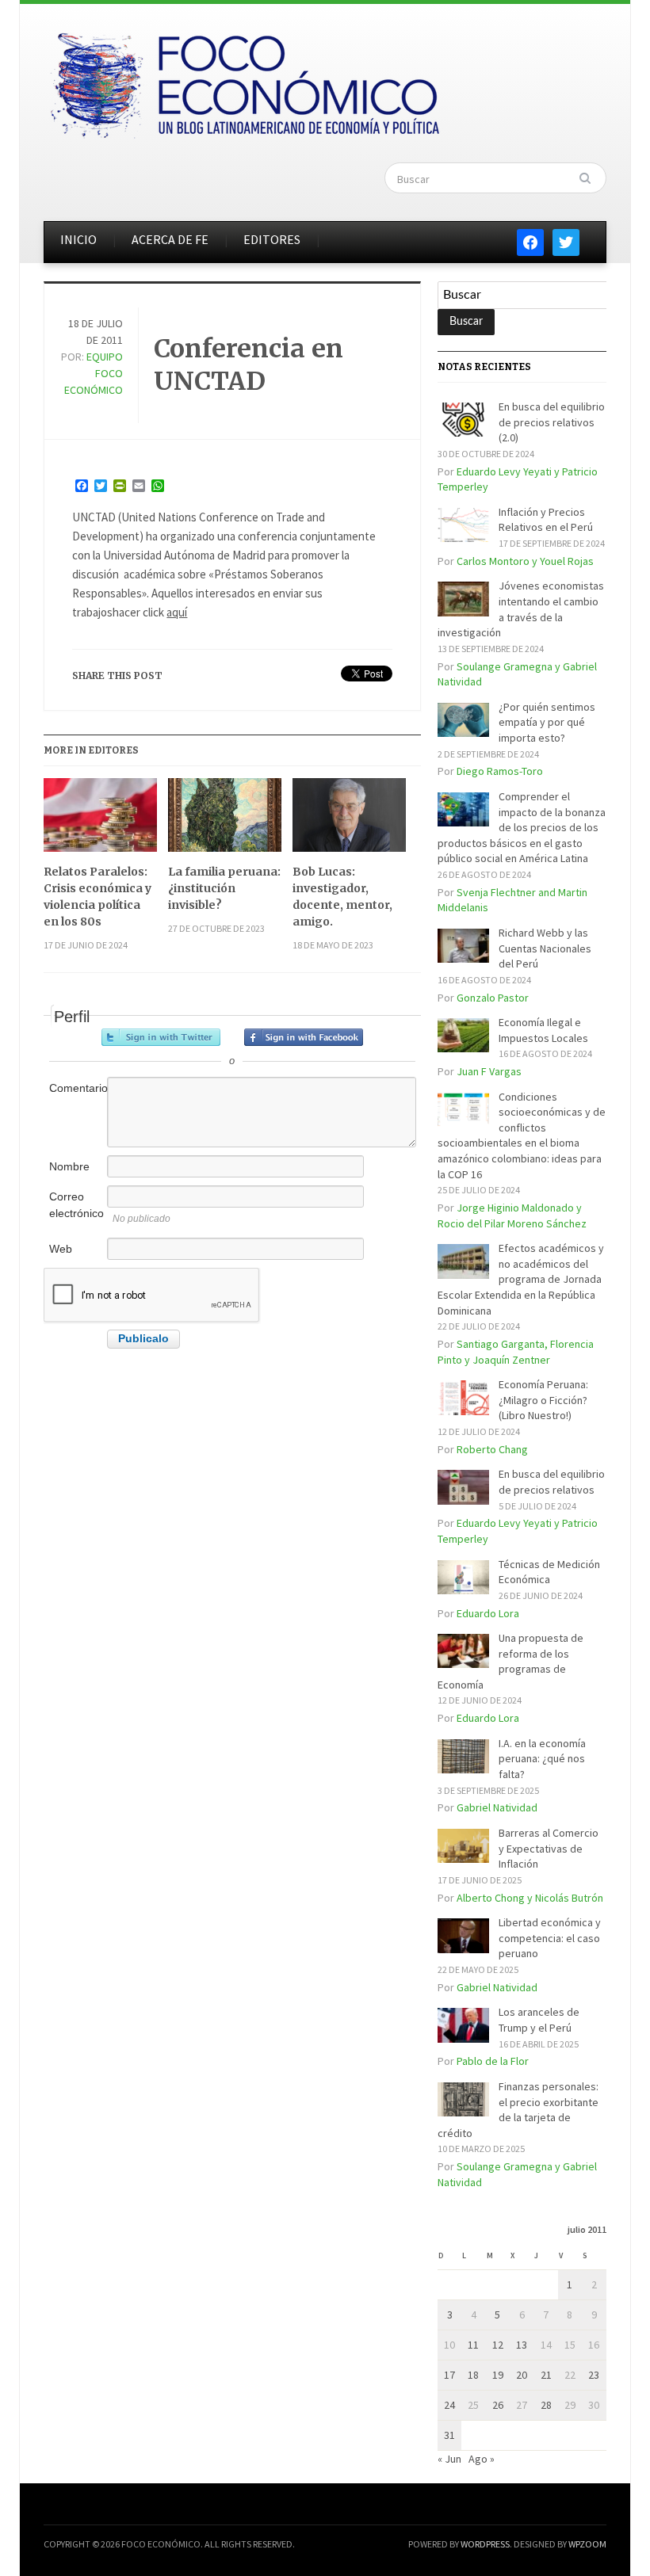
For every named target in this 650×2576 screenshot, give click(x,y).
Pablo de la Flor (493, 2061)
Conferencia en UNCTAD (249, 365)
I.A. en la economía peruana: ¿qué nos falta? (542, 1759)
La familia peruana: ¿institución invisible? (224, 888)
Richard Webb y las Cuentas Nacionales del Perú (545, 948)
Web (61, 1249)
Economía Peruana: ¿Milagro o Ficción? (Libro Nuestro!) (543, 1400)
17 (449, 2375)
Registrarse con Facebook (304, 1037)
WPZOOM (587, 2544)
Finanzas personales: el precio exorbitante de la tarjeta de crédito (518, 2110)
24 (449, 2405)
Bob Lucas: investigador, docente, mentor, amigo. (342, 897)
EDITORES (272, 239)
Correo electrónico (76, 1205)
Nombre (69, 1166)
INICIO (78, 239)
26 (498, 2405)
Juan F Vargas (489, 1071)
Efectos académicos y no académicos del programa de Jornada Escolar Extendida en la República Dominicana (521, 1279)
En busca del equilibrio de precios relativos (552, 1482)
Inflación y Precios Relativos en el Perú (546, 520)
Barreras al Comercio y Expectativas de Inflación (549, 1848)
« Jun (449, 2459)
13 (522, 2345)
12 (498, 2345)
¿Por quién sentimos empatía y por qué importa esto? (547, 722)
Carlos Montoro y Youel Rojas (525, 561)
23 (594, 2375)
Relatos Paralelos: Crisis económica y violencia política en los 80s (97, 897)
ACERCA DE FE (170, 239)
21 (546, 2375)
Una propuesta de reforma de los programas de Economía (510, 1661)
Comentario (77, 1088)
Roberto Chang (492, 1449)
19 (498, 2375)
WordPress (485, 2544)
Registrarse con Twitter (161, 1037)
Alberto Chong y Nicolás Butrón (530, 1898)
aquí (177, 612)
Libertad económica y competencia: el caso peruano (550, 1938)
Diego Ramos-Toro (500, 771)
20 (522, 2375)
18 (473, 2375)
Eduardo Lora (488, 1613)
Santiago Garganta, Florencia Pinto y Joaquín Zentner (516, 1352)
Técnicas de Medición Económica (549, 1572)
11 (473, 2345)
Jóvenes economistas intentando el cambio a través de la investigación (521, 609)
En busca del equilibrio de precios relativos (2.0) (552, 422)
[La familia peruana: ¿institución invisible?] (225, 821)
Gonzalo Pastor (493, 998)
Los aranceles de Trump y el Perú (539, 2020)
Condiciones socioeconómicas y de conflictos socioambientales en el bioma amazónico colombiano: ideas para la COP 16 (522, 1135)
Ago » (482, 2459)
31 (449, 2435)
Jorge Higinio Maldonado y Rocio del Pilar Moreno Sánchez (512, 1215)
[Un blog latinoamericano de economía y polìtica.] (244, 81)
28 (546, 2405)
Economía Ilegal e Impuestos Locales (543, 1030)
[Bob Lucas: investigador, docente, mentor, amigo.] (349, 821)
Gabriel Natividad (497, 1807)
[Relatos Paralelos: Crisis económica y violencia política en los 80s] (100, 821)
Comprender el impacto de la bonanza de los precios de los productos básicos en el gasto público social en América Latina (522, 827)
